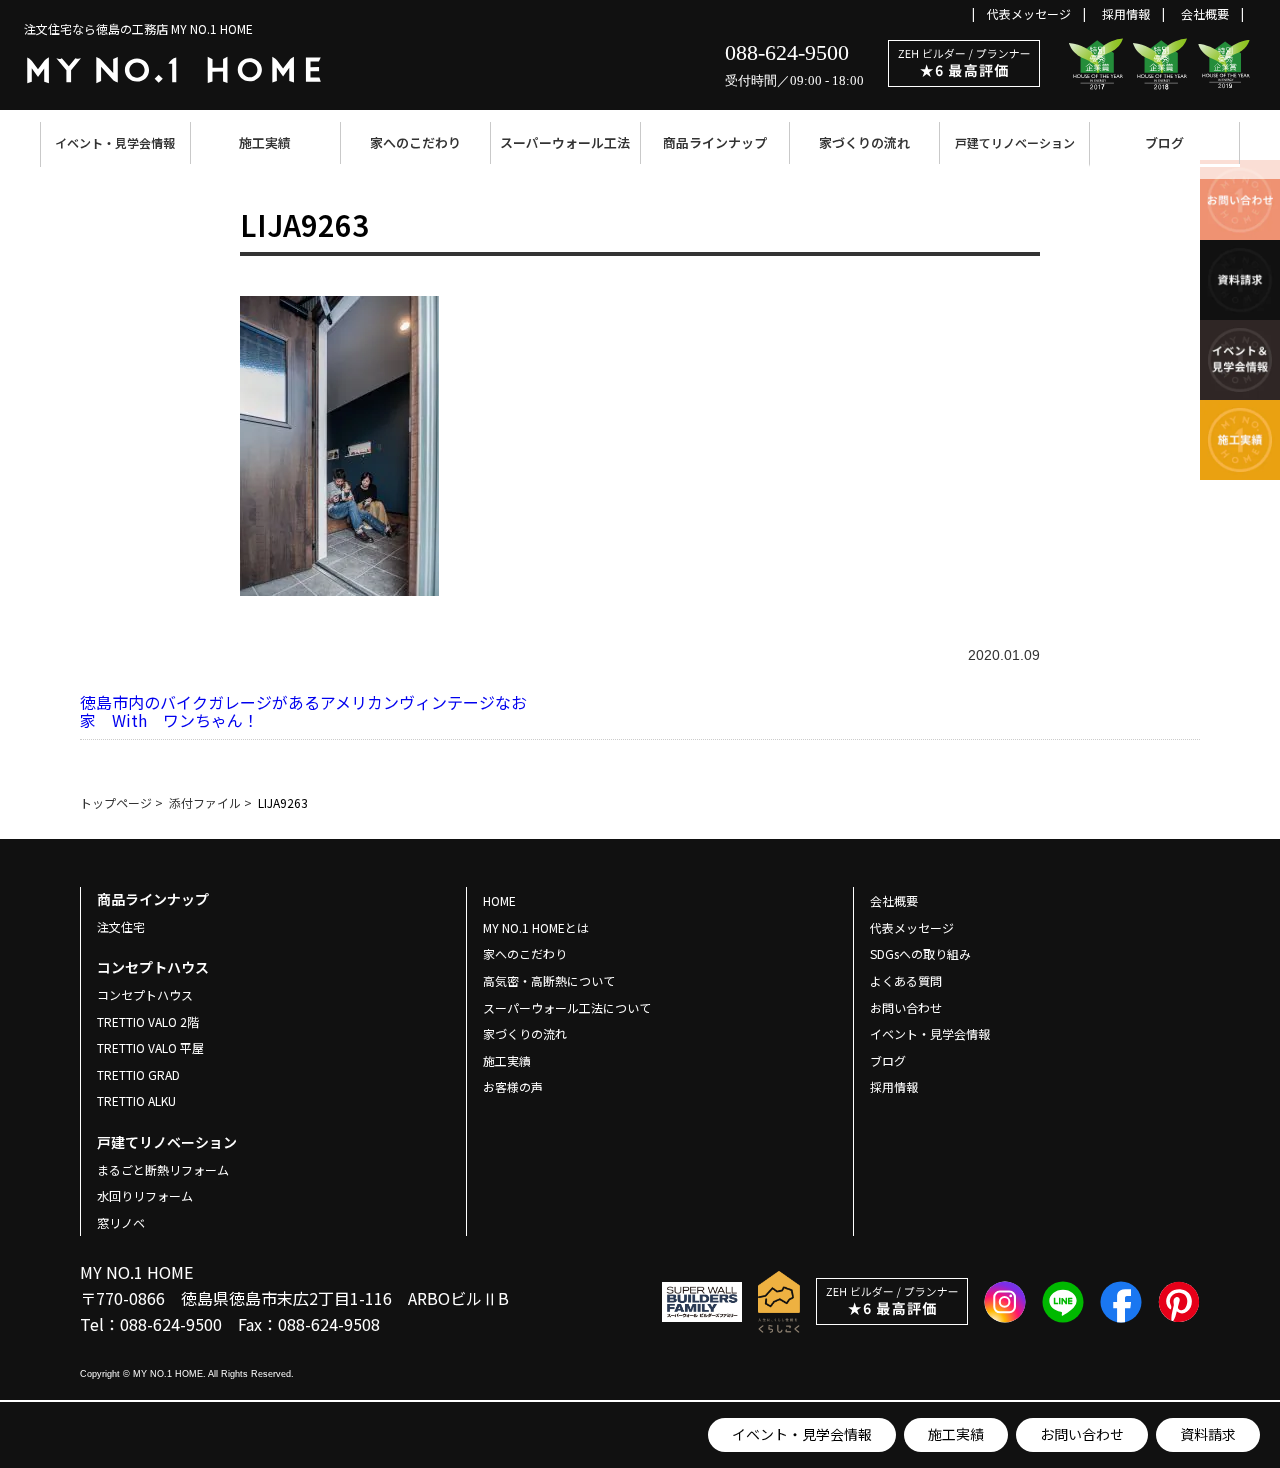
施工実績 (265, 142)
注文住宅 (121, 926)
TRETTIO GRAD (138, 1074)
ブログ (1164, 142)
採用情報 (1126, 13)
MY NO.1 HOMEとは (536, 927)
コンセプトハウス (145, 994)
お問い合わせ (1082, 1434)
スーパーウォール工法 (565, 142)
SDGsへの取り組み (920, 953)
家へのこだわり (415, 142)
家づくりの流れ (864, 142)
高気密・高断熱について (549, 980)
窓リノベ (121, 1222)
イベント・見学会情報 (115, 142)
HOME (499, 900)
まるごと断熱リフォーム (163, 1169)
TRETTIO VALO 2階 (148, 1021)
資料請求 (1208, 1434)
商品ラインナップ (715, 142)
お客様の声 (513, 1086)
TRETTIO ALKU (136, 1100)
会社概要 (1205, 13)
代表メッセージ (1029, 13)
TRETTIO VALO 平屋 (150, 1047)
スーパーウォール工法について (567, 1007)
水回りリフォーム (145, 1195)
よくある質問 (906, 980)
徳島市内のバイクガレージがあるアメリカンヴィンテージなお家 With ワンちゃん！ (303, 711)
